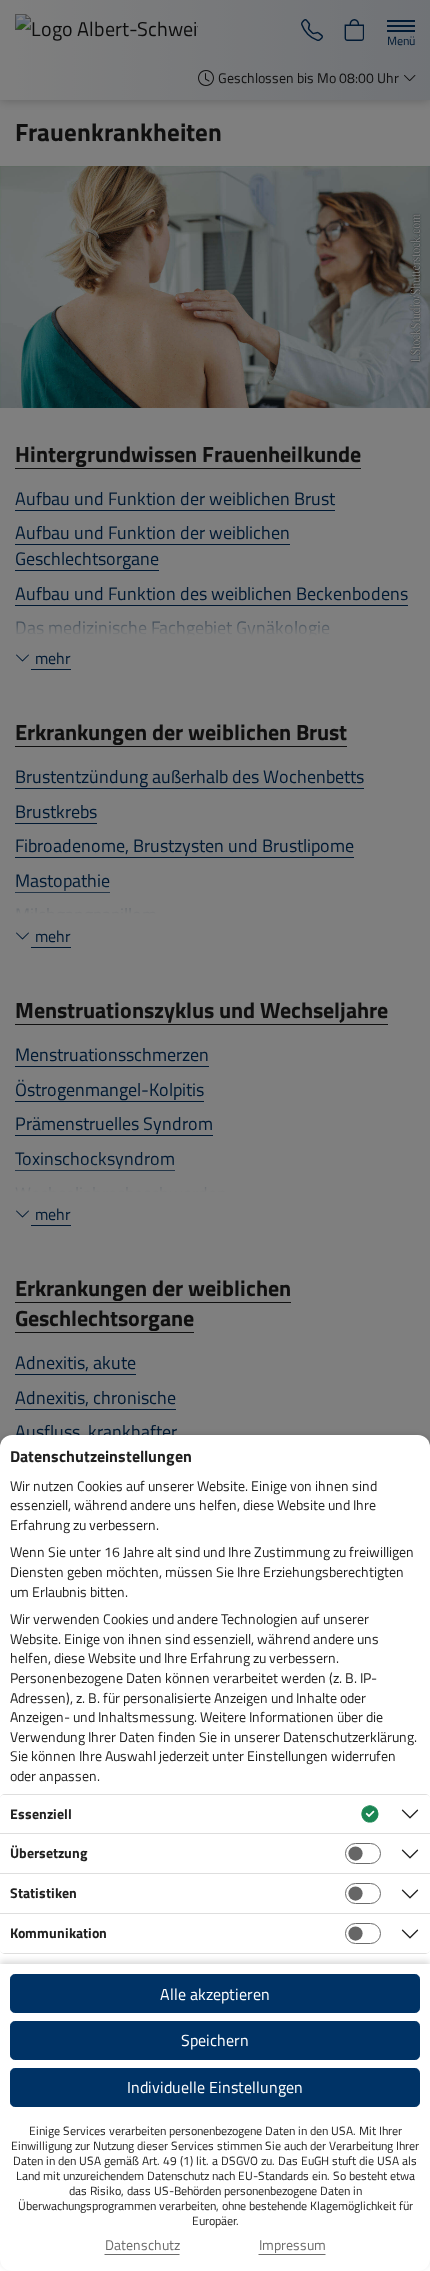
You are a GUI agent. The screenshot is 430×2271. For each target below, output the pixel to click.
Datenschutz (142, 2245)
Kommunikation (58, 1932)
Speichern (215, 2040)
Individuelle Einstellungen (215, 2087)
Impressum (292, 2245)
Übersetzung (48, 1852)
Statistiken (43, 1892)
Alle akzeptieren (215, 1994)
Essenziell (41, 1813)
